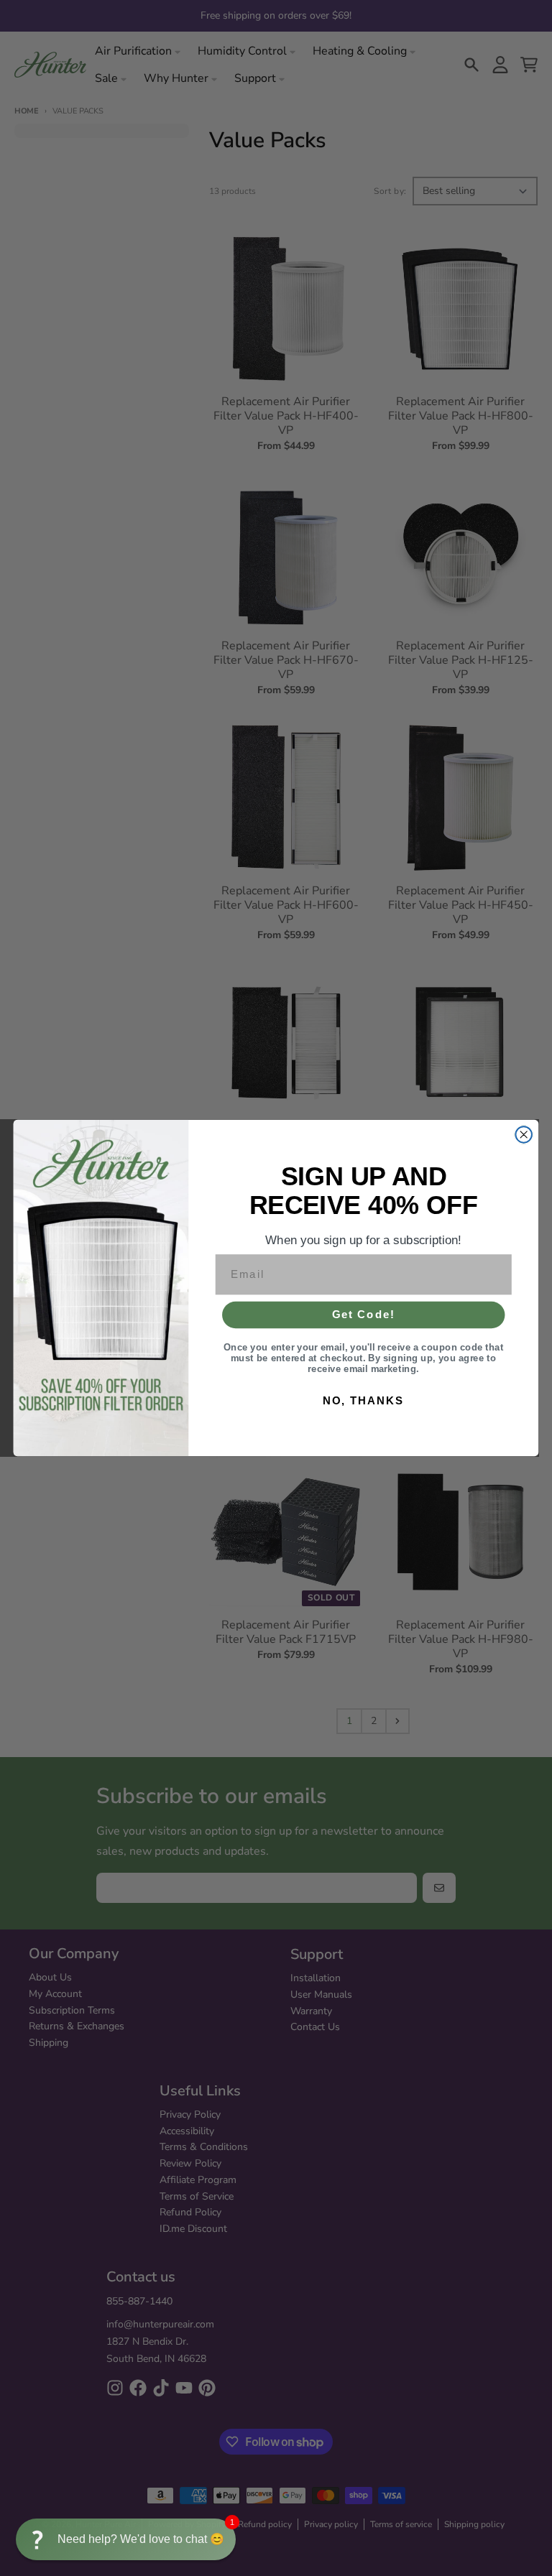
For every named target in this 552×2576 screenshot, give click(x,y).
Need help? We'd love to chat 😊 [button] (141, 2539)
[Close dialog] (523, 1134)
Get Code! (364, 1315)
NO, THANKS (363, 1400)
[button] (126, 2539)
